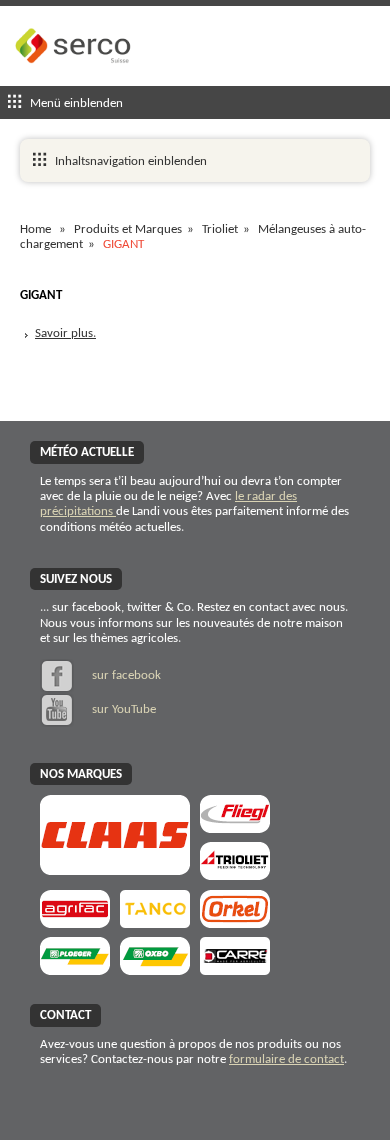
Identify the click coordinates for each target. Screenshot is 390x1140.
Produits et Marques (128, 229)
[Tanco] (155, 921)
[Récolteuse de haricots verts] (155, 968)
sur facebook (125, 675)
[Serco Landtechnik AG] (75, 78)
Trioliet (220, 229)
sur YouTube (122, 709)
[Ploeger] (75, 968)
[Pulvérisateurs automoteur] (75, 921)
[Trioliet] (235, 873)
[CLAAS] (115, 868)
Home (35, 229)
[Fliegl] (235, 826)
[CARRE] (235, 968)
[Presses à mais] (235, 921)
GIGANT (123, 244)
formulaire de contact (286, 1059)
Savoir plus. (65, 333)
